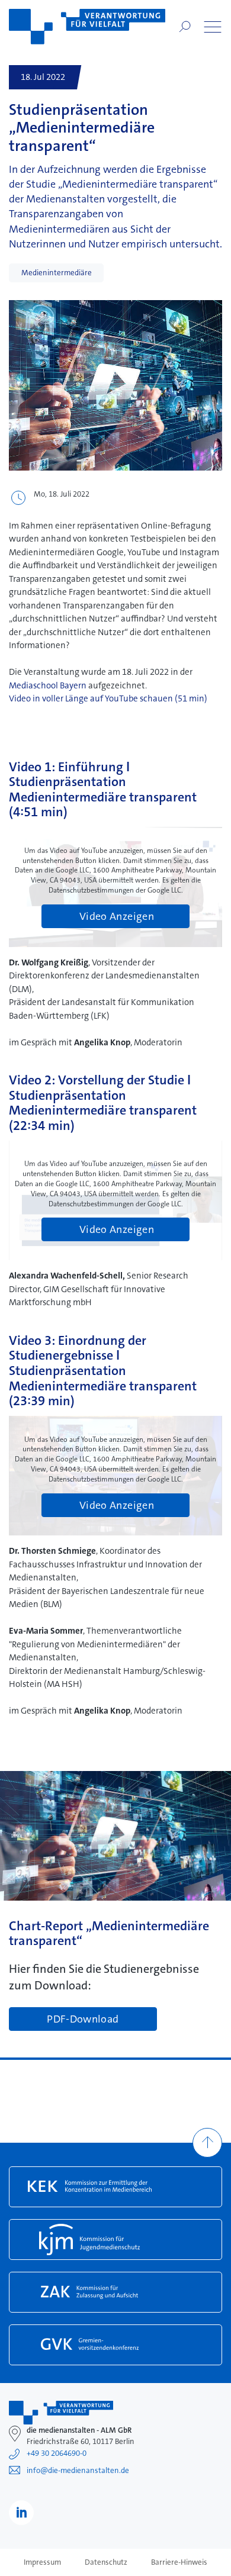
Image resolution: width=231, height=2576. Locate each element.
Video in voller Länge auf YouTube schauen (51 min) (108, 698)
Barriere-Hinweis (179, 2562)
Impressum (42, 2562)
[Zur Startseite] (87, 27)
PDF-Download (84, 2019)
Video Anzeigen (117, 916)
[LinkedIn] (21, 2513)
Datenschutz (106, 2562)
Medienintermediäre (57, 273)
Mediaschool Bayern (48, 685)
